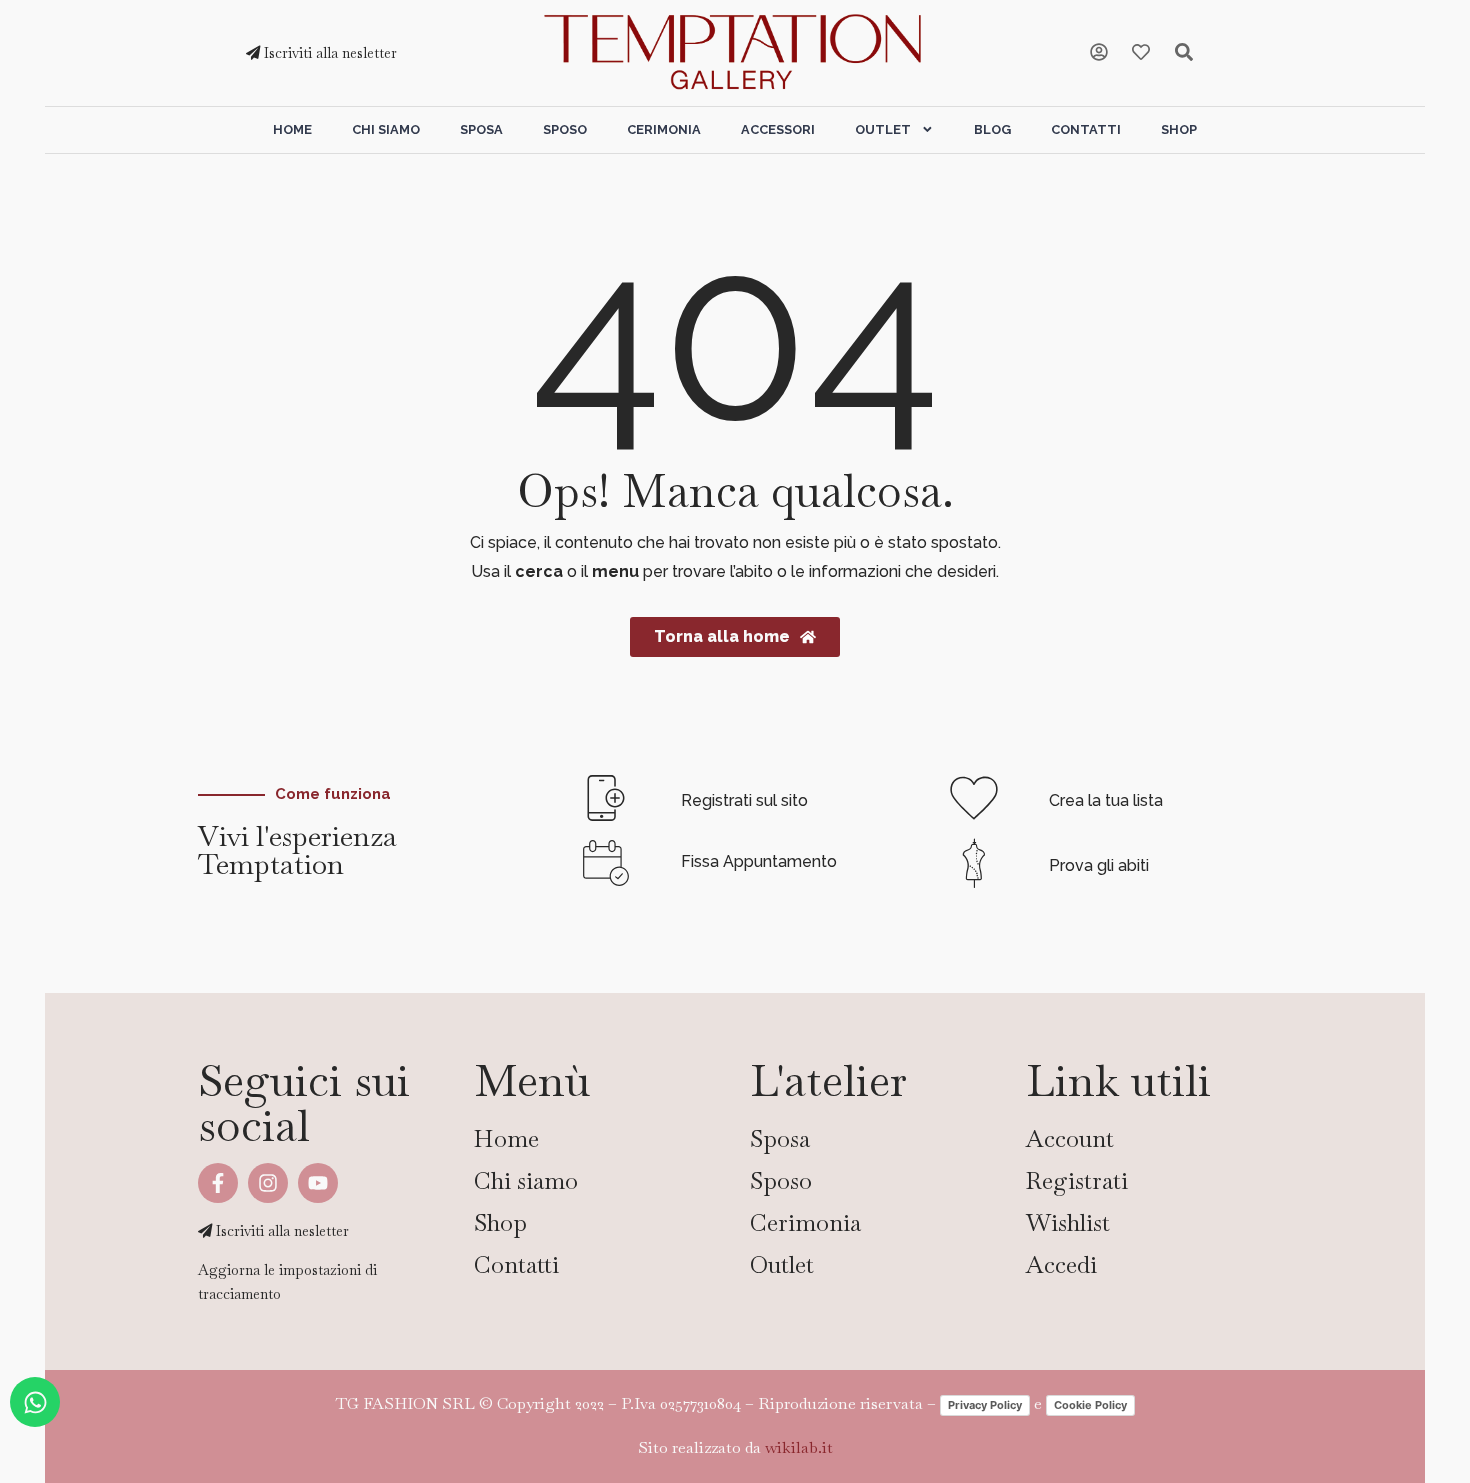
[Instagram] (268, 1183)
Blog (992, 129)
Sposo (565, 129)
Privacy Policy (985, 1405)
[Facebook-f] (218, 1183)
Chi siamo (386, 129)
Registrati (1077, 1180)
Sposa (481, 129)
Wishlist (1068, 1222)
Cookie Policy (1090, 1405)
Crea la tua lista (1106, 800)
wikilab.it (799, 1447)
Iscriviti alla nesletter (328, 53)
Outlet (883, 129)
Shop (1179, 129)
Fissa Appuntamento (759, 861)
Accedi (1061, 1264)
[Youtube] (318, 1183)
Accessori (778, 129)
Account (1070, 1138)
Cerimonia (664, 129)
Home (292, 129)
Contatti (1086, 129)
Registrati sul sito (744, 800)
